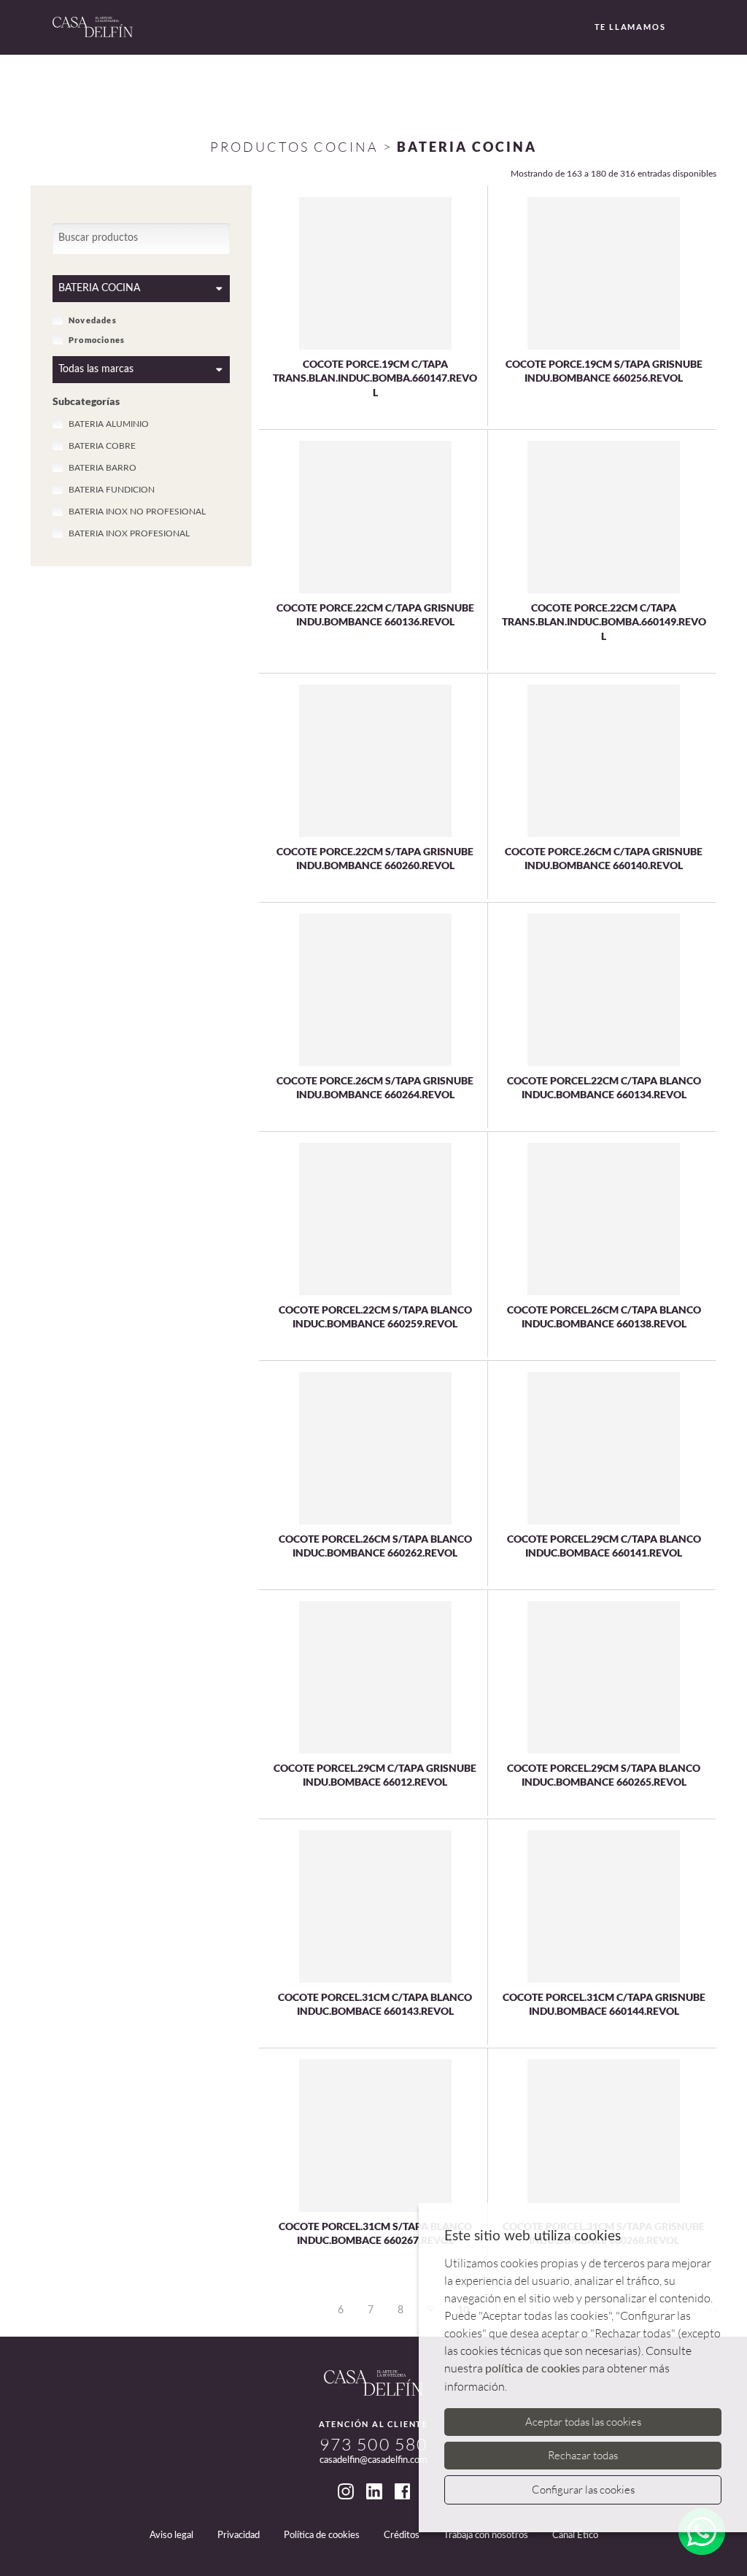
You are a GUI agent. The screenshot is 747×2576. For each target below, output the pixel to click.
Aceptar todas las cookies (583, 2422)
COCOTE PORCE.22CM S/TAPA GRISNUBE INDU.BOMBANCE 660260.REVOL (375, 859)
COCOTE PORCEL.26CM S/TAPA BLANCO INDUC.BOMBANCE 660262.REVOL (375, 1546)
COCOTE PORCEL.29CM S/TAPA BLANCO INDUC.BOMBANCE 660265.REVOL (604, 1775)
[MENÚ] (693, 28)
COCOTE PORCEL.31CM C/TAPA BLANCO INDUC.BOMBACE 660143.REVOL (375, 2004)
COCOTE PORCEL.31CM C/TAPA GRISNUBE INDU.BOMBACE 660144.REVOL (604, 2004)
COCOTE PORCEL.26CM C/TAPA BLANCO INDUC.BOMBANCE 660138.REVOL (604, 1317)
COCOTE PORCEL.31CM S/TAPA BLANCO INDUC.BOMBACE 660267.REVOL (375, 2233)
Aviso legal (171, 2535)
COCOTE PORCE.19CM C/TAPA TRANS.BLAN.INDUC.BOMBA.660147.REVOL (375, 378)
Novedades (93, 320)
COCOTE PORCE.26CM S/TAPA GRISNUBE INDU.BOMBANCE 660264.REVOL (375, 1088)
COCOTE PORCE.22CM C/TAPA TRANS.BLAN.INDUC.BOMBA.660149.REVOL (604, 622)
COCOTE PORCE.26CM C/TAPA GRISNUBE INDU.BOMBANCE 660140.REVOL (604, 859)
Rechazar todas (583, 2455)
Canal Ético (575, 2535)
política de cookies (533, 2369)
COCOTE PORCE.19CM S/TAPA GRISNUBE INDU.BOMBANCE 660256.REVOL (604, 371)
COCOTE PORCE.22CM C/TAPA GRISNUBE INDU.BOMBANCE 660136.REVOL (375, 615)
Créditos (402, 2535)
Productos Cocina (294, 147)
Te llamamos (630, 27)
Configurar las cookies (583, 2490)
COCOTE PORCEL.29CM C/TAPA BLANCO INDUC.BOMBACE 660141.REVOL (604, 1546)
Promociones (97, 340)
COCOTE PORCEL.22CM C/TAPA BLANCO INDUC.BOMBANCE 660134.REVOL (604, 1088)
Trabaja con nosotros (486, 2535)
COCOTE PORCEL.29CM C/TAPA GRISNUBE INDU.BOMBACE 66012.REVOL (375, 1775)
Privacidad (239, 2535)
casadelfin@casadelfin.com (373, 2460)
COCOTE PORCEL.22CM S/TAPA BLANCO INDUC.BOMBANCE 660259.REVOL (375, 1317)
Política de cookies (322, 2535)
